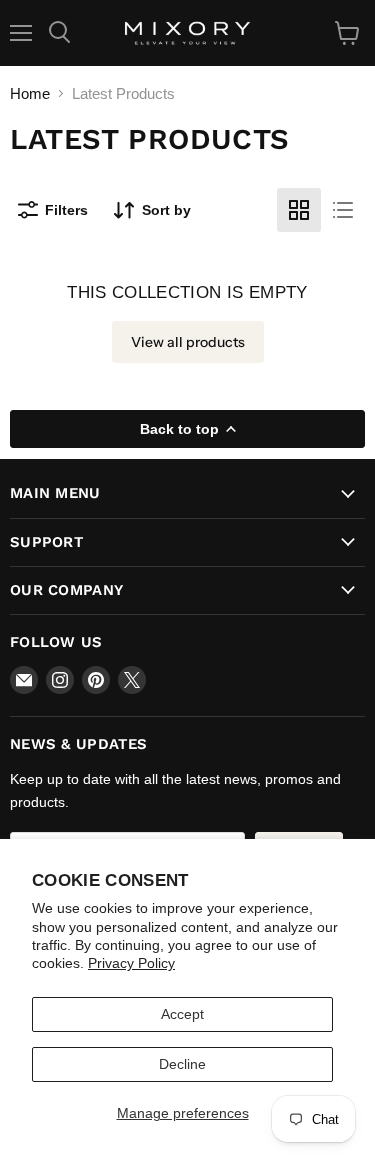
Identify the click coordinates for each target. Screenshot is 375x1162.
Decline (182, 1064)
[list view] (343, 210)
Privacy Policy (131, 963)
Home (30, 93)
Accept (182, 1014)
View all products (188, 342)
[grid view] (299, 210)
